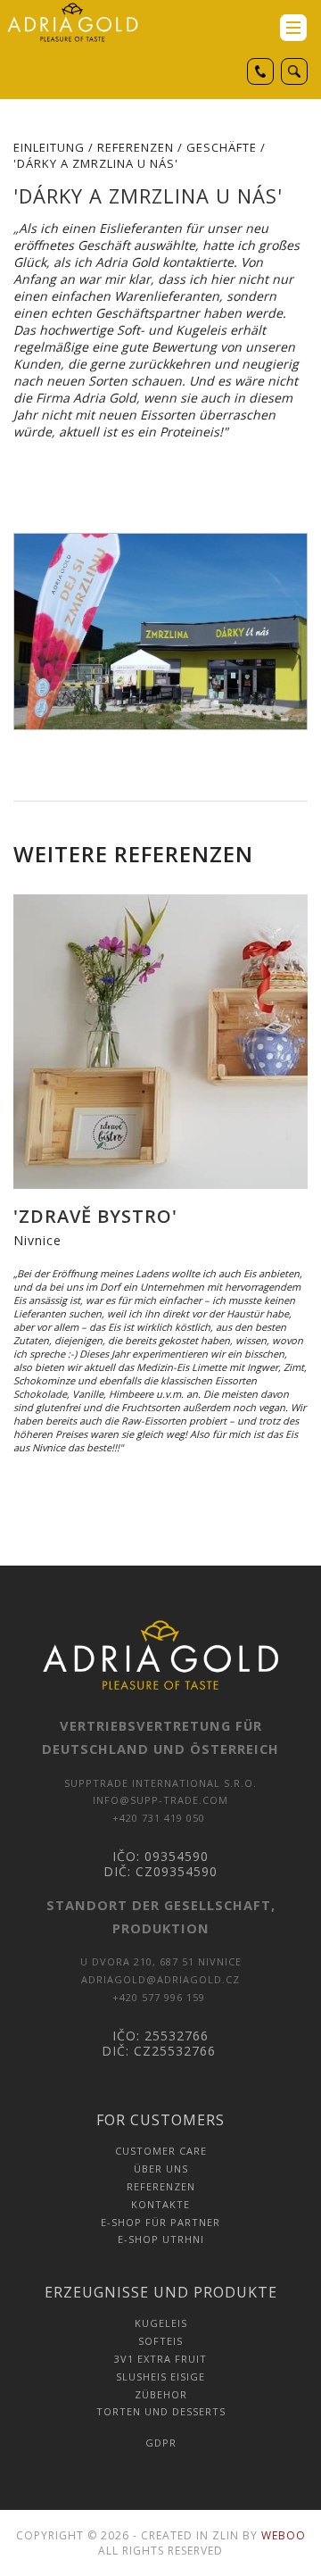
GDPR (161, 2443)
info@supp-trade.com (160, 1800)
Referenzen (136, 147)
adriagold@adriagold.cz (160, 1979)
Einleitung (49, 147)
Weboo (284, 2535)
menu (293, 28)
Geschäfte (222, 147)
